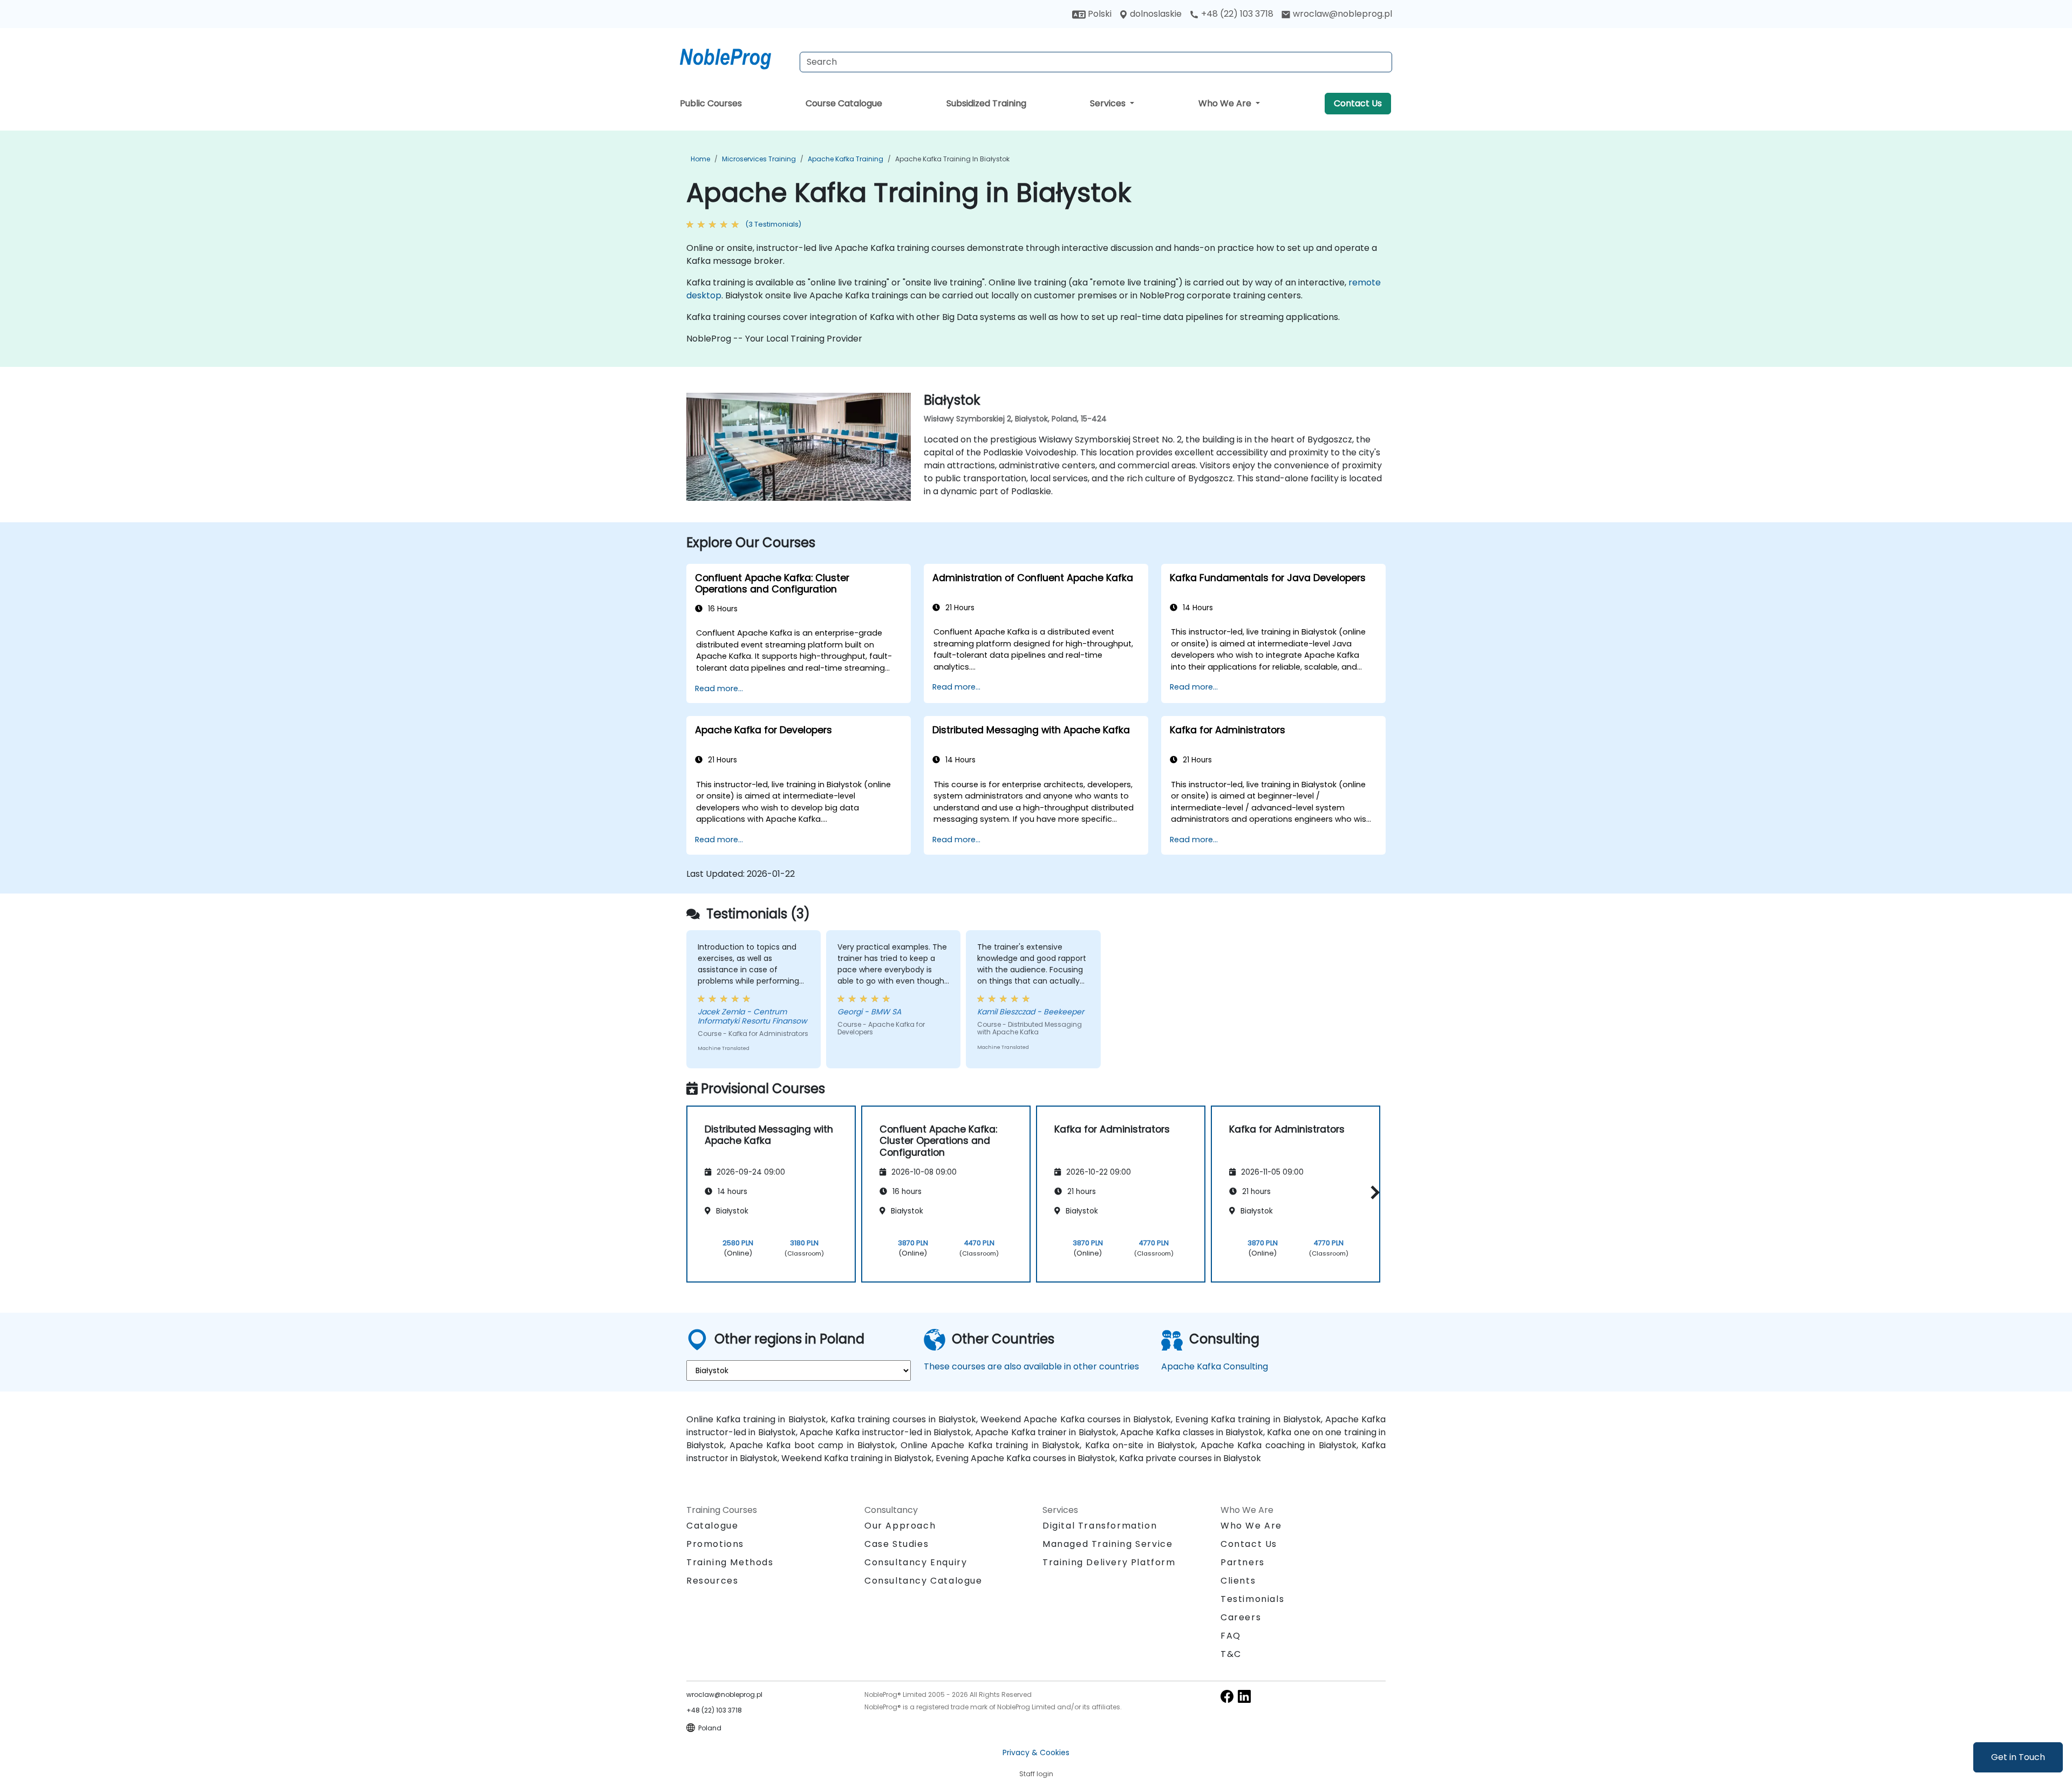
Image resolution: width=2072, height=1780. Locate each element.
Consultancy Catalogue (923, 1581)
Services (1109, 103)
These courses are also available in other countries (1031, 1366)
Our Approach (900, 1526)
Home (700, 159)
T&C (1231, 1654)
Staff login (1036, 1774)
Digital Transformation (1100, 1526)
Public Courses (711, 103)
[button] (1372, 1192)
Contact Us (1358, 103)
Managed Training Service (1107, 1544)
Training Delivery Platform (1109, 1562)
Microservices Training (759, 159)
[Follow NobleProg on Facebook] (1227, 1696)
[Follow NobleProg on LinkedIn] (1244, 1696)
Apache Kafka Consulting (1215, 1366)
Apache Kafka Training (846, 159)
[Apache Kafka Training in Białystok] (735, 57)
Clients (1238, 1581)
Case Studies (897, 1544)
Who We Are (1226, 103)
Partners (1243, 1562)
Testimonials (1252, 1599)
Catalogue (712, 1526)
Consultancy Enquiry (916, 1563)
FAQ (1231, 1636)
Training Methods (730, 1562)
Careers (1241, 1617)
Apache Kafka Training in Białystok (952, 159)
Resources (712, 1581)
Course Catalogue (844, 103)
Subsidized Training (986, 103)
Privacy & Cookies (1036, 1752)
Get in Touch (2018, 1757)
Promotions (715, 1544)
